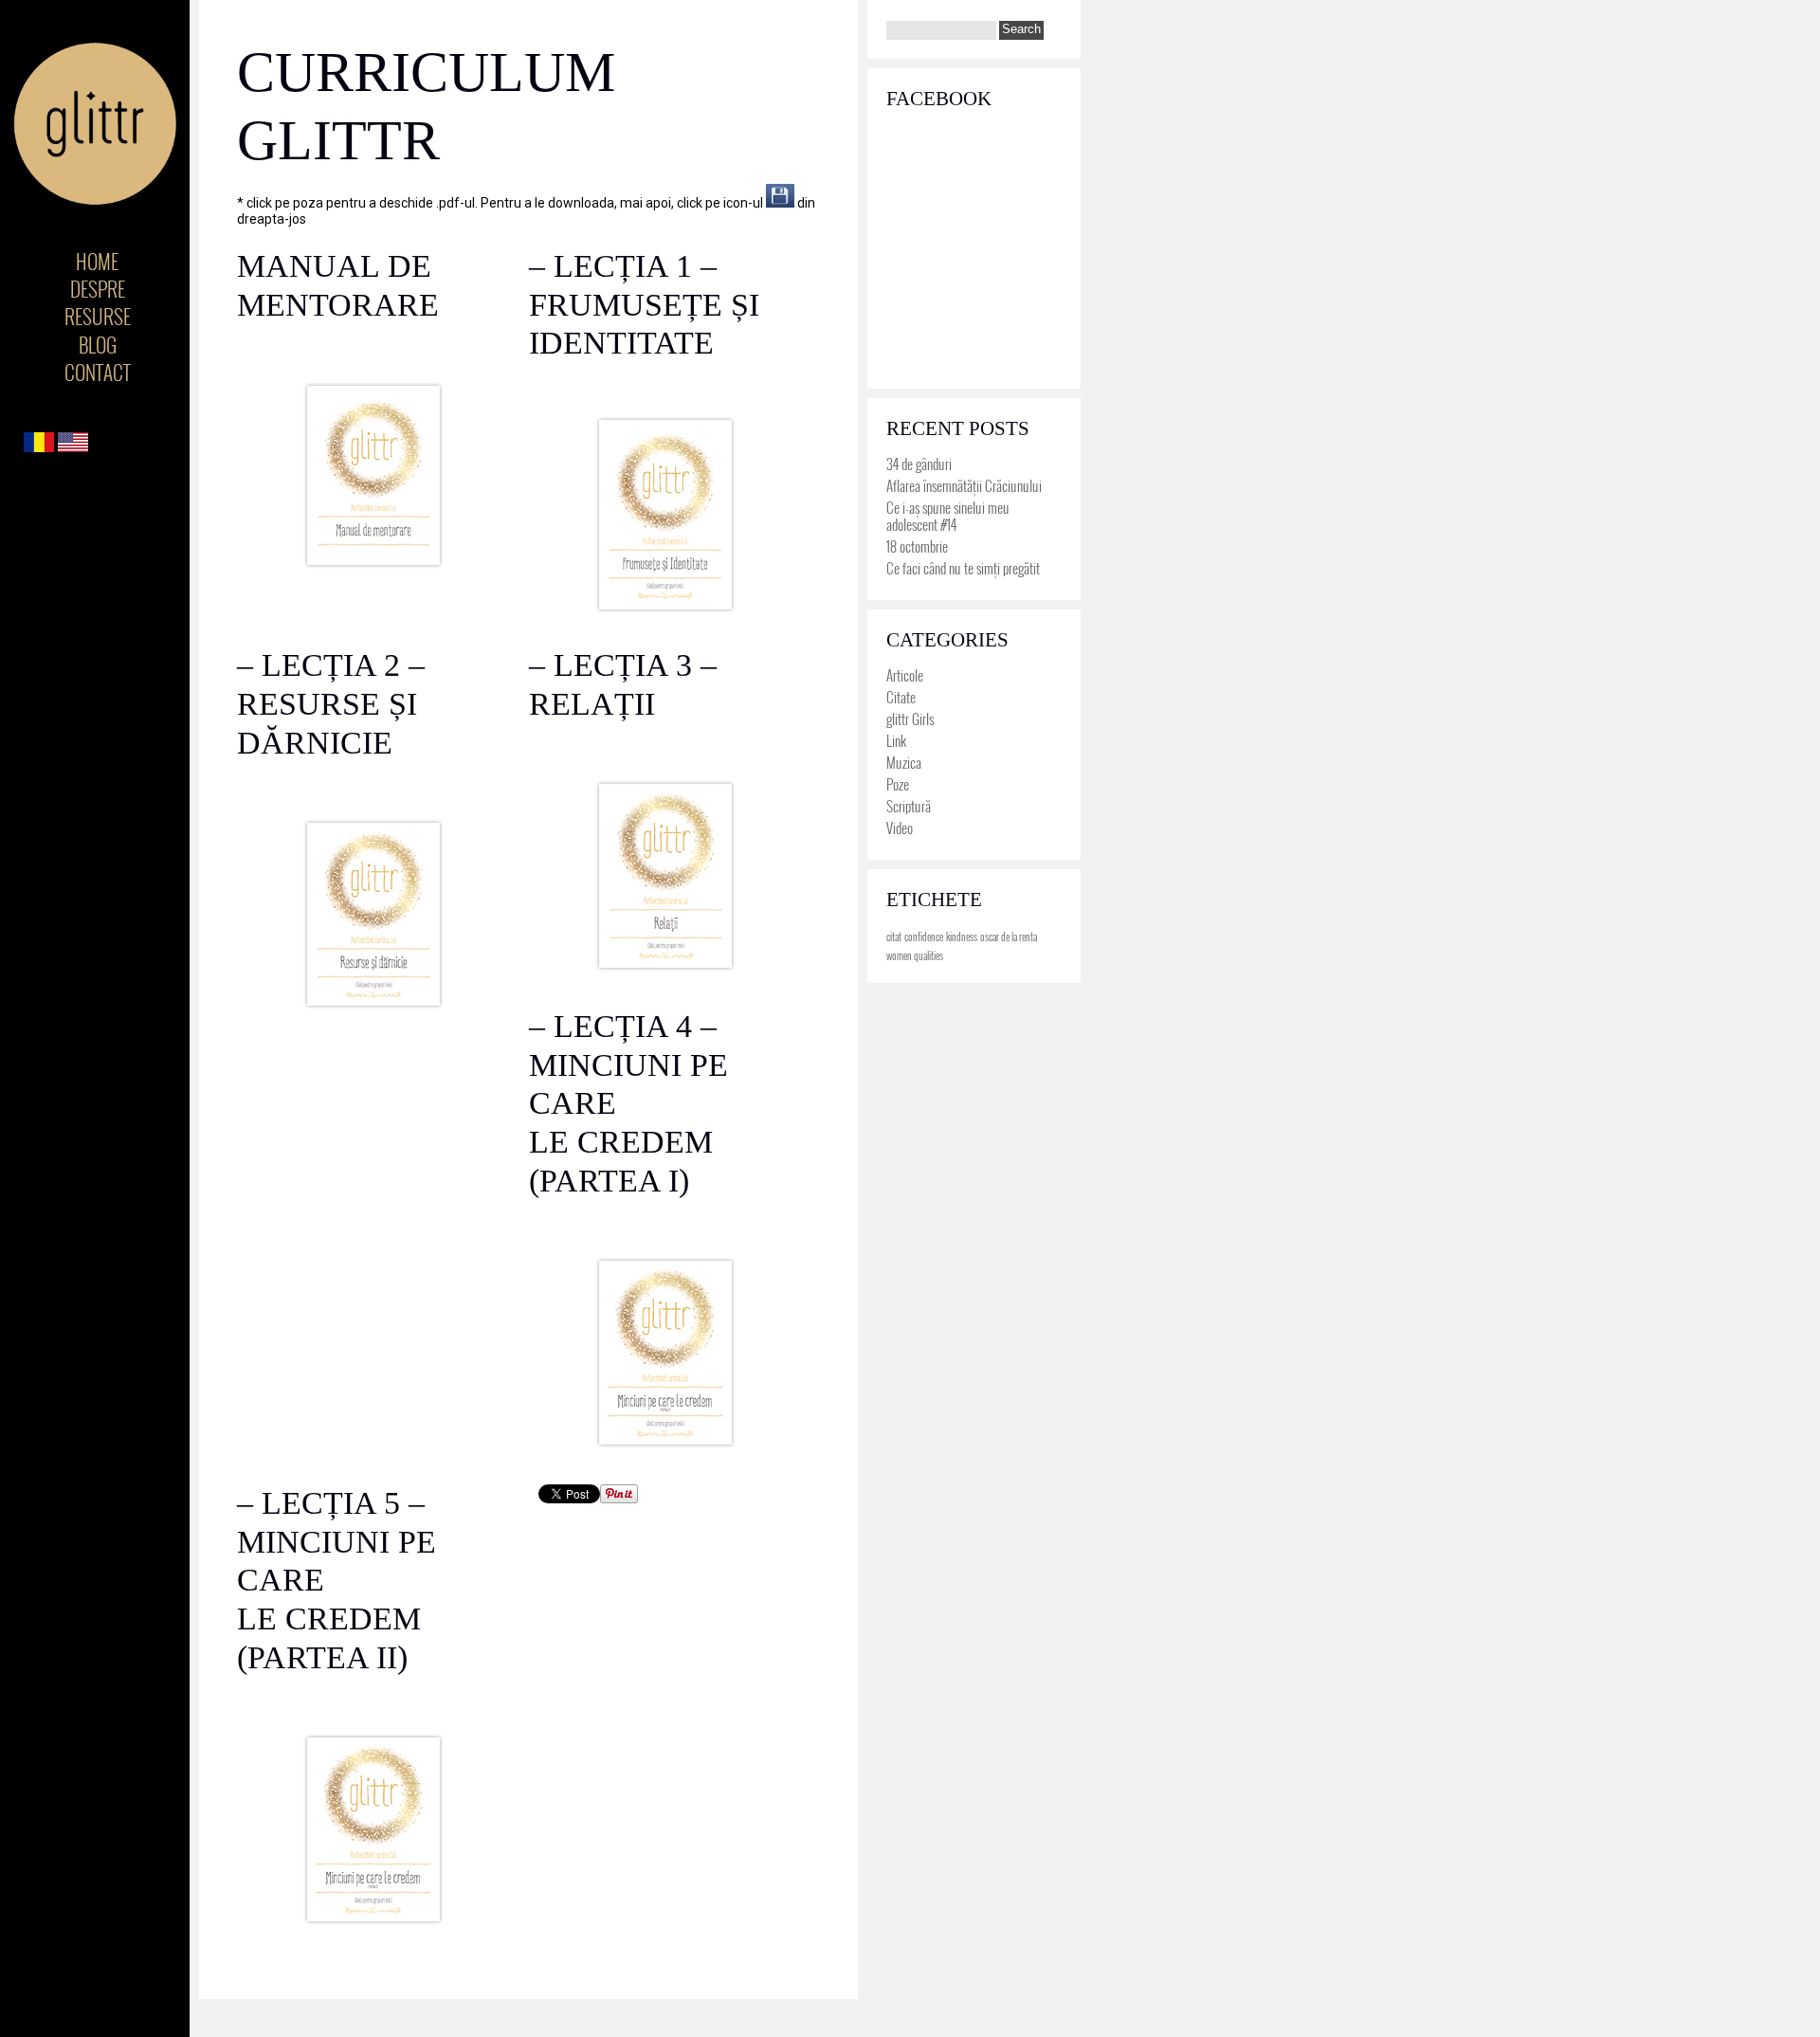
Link (896, 740)
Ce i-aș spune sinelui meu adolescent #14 (948, 516)
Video (900, 828)
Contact (98, 372)
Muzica (904, 762)
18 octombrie (917, 546)
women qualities (915, 955)
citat (894, 937)
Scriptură (909, 806)
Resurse (98, 316)
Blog (98, 345)
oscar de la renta (1009, 937)
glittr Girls (910, 718)
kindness (962, 937)
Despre (98, 289)
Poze (898, 784)
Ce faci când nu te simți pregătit (963, 568)
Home (97, 261)
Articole (905, 675)
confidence (924, 937)
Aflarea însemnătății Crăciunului (964, 485)
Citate (901, 697)
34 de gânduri (919, 464)
